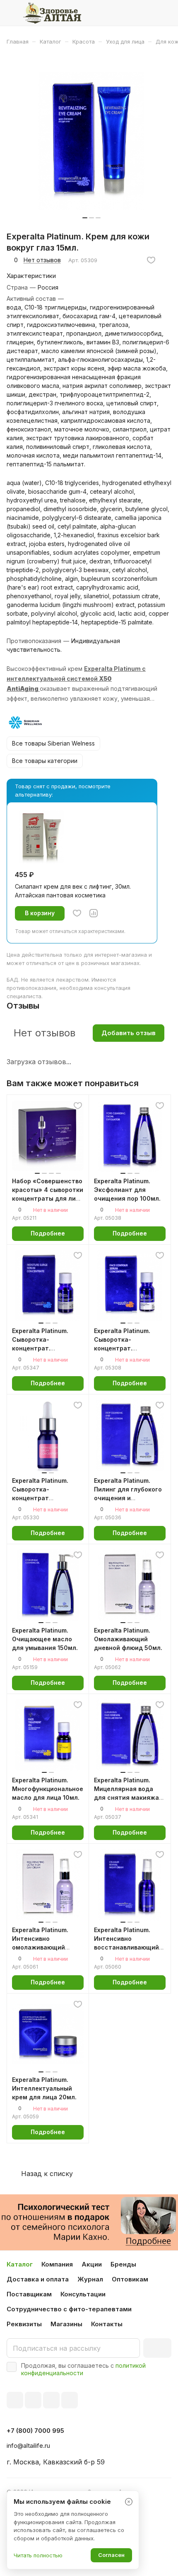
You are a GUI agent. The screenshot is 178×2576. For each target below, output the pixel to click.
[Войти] (149, 13)
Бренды (123, 2264)
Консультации (83, 2294)
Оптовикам (130, 2279)
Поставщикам (29, 2294)
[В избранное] (151, 260)
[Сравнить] (94, 913)
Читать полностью (38, 2555)
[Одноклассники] (70, 2400)
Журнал (90, 2279)
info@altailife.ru (28, 2446)
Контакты (107, 2324)
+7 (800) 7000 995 (35, 2431)
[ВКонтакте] (15, 2400)
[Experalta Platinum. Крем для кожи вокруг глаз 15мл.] (91, 141)
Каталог (20, 2264)
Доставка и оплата (38, 2279)
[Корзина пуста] (165, 13)
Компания (57, 2264)
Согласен (111, 2555)
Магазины (66, 2324)
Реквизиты (24, 2324)
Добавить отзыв (129, 1033)
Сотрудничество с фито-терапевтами (69, 2309)
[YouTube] (51, 2400)
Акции (92, 2264)
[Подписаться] (157, 2348)
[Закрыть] (129, 2502)
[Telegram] (33, 2400)
